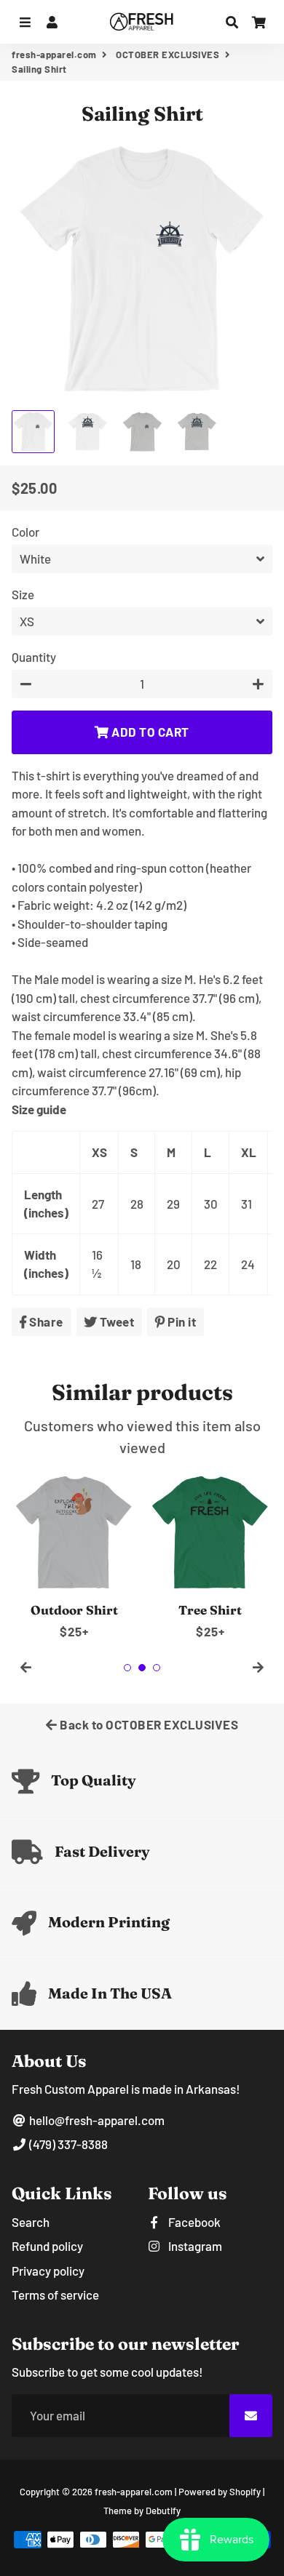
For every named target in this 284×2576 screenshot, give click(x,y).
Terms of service (55, 2295)
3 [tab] (157, 1668)
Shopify (245, 2492)
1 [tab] (127, 1668)
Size (23, 594)
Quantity (34, 657)
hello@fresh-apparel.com (96, 2120)
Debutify (163, 2511)
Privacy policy (48, 2271)
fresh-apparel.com (54, 55)
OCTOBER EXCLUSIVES (167, 55)
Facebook (193, 2222)
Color (25, 532)
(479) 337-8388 (67, 2144)
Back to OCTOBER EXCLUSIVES (148, 1724)
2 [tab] (142, 1668)
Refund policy (47, 2246)
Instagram (194, 2246)
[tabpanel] (74, 1556)
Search (31, 2222)
